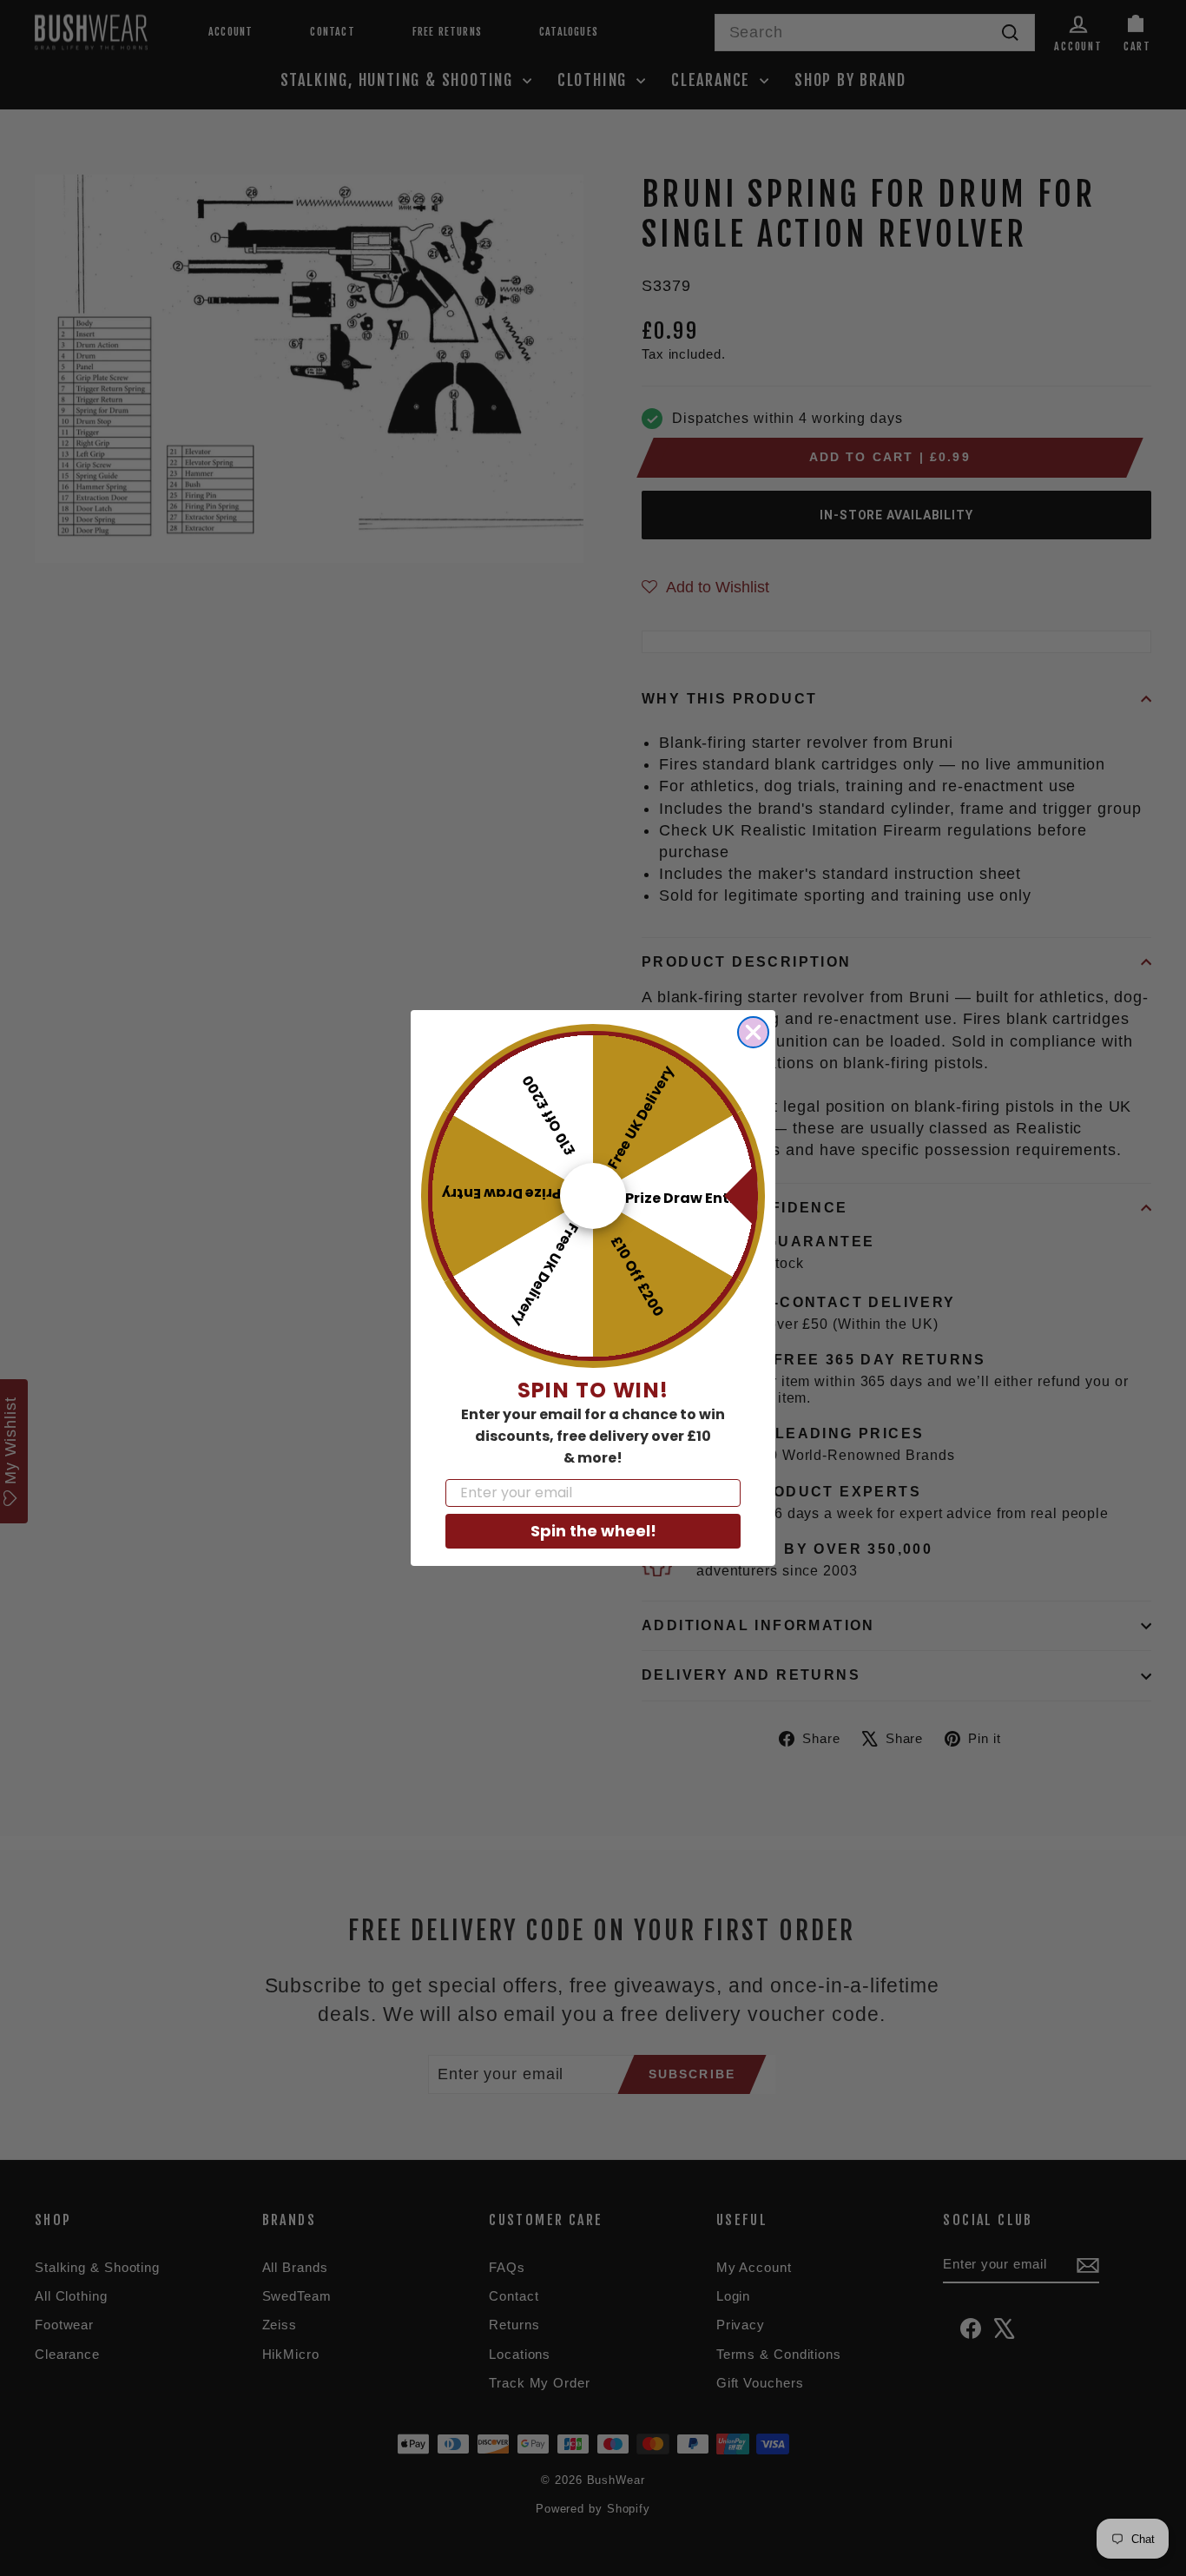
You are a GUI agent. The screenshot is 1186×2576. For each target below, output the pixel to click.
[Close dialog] (753, 1032)
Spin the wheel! (593, 1531)
